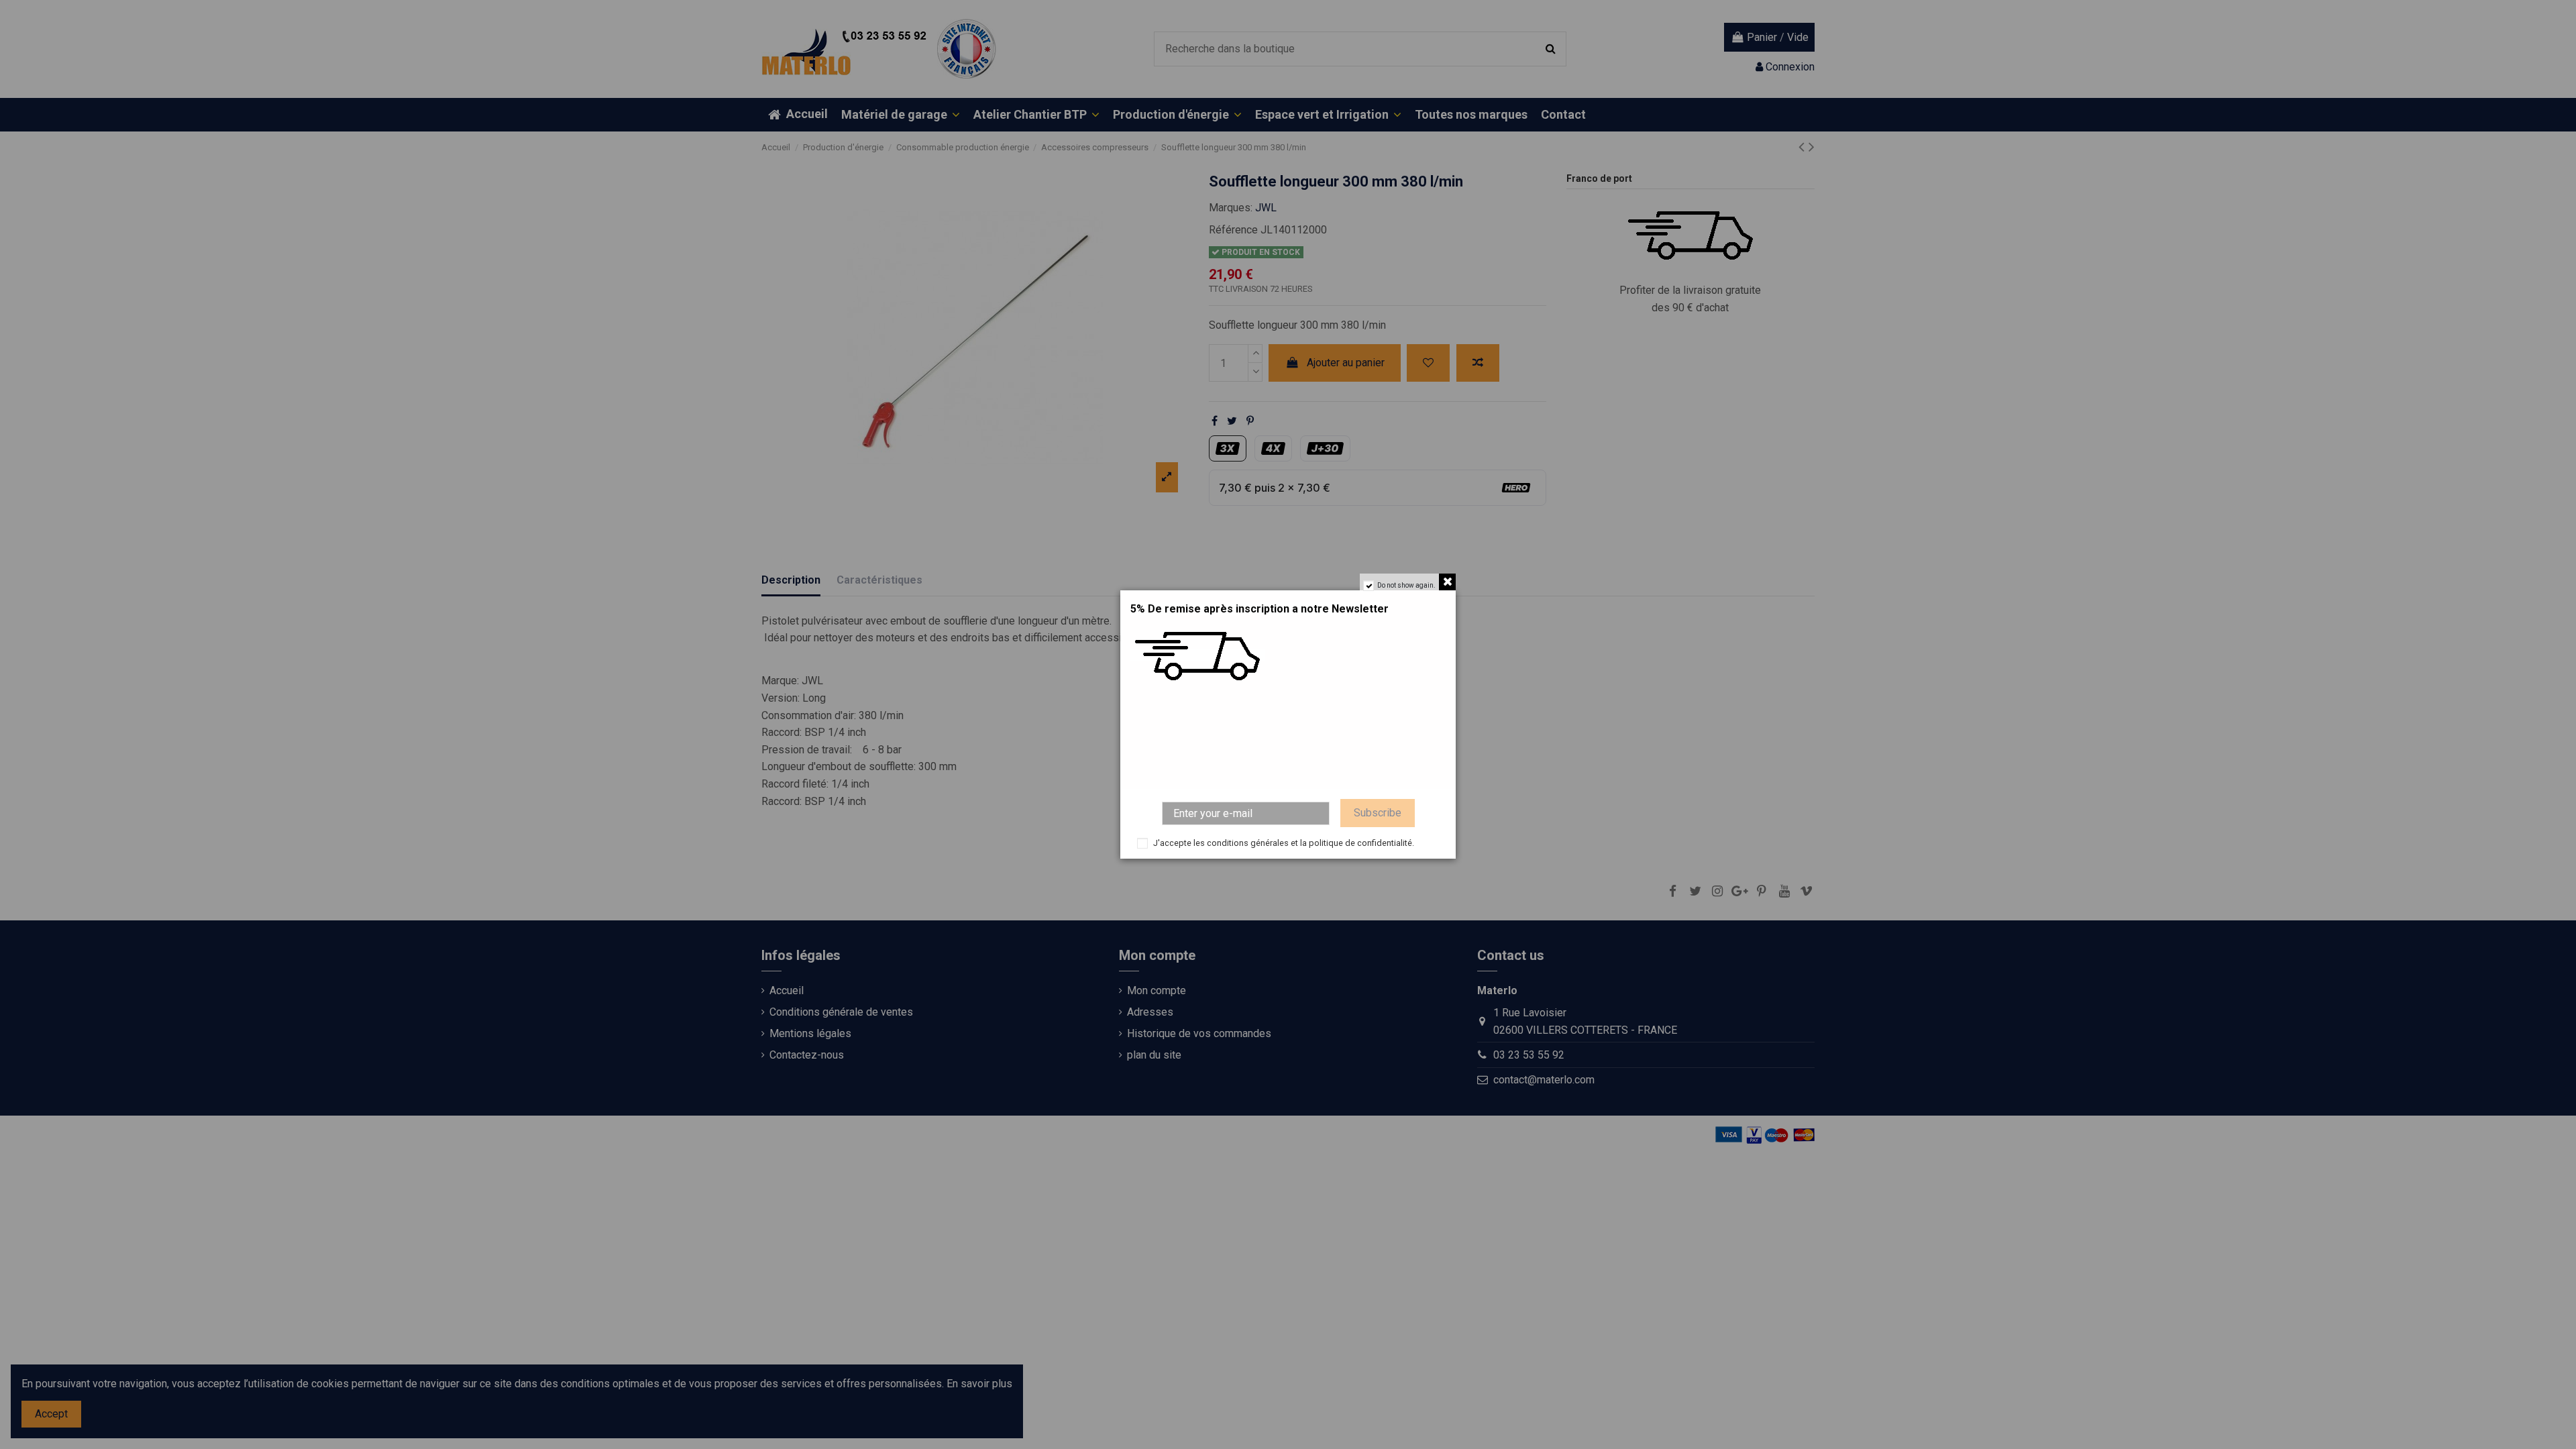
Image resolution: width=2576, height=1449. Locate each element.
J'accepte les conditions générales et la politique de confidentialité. (1284, 843)
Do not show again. (1406, 585)
